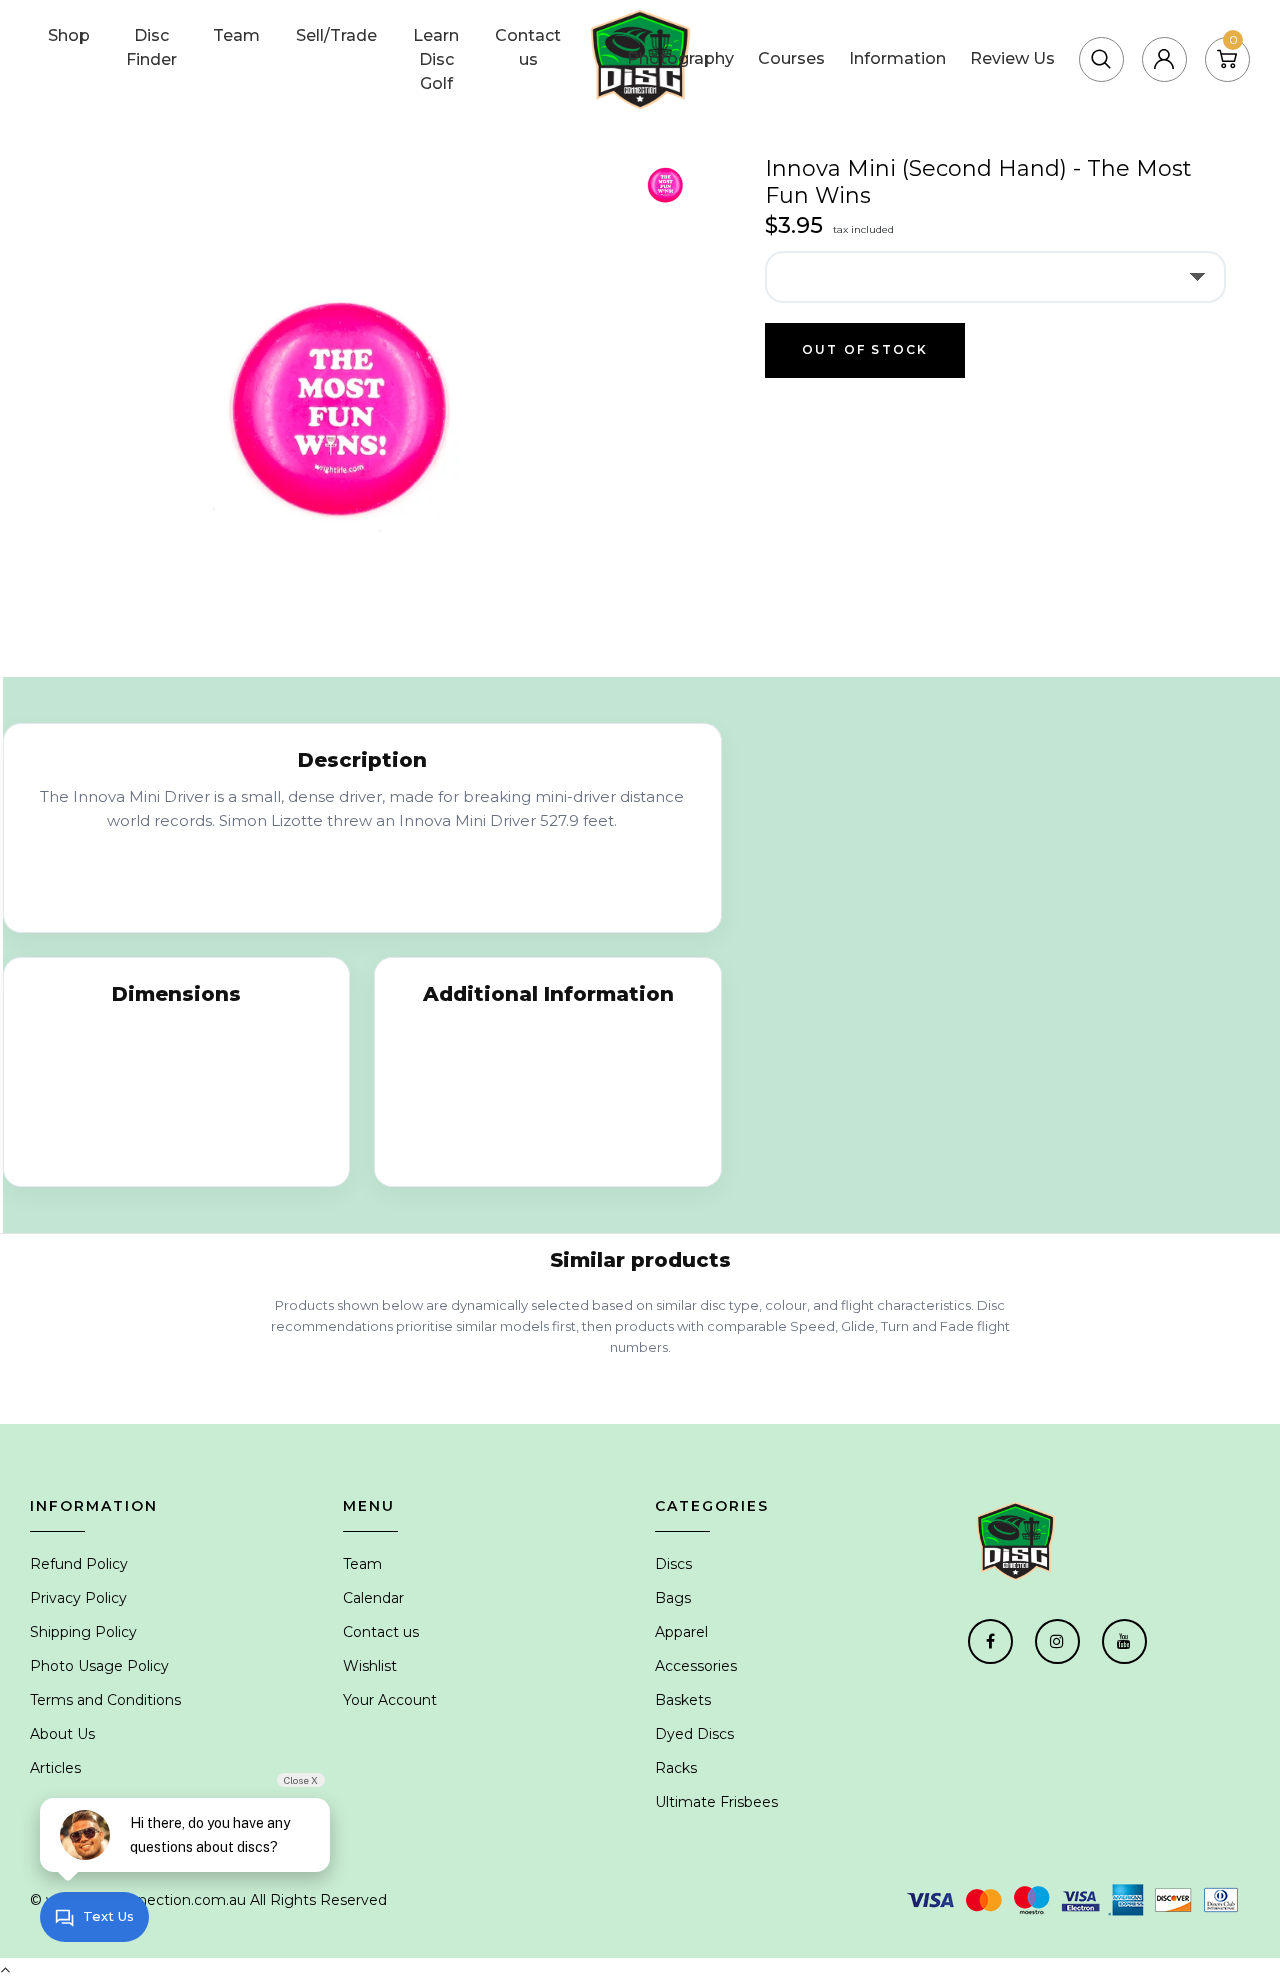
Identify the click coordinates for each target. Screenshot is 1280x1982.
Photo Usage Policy (99, 1666)
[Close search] (1229, 34)
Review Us (1012, 58)
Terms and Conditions (105, 1700)
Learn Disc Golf (436, 59)
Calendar (373, 1598)
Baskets (683, 1700)
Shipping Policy (83, 1632)
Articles (55, 1768)
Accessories (696, 1666)
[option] (337, 408)
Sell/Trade (336, 35)
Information (897, 58)
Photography (680, 58)
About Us (62, 1734)
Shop (69, 35)
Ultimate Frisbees (716, 1802)
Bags (673, 1598)
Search (1144, 34)
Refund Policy (79, 1564)
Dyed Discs (694, 1734)
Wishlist (370, 1666)
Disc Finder (151, 47)
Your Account (390, 1700)
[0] (1227, 58)
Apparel (681, 1632)
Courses (791, 58)
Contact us (528, 47)
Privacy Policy (78, 1598)
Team (236, 35)
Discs (673, 1564)
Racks (676, 1768)
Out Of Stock (865, 349)
